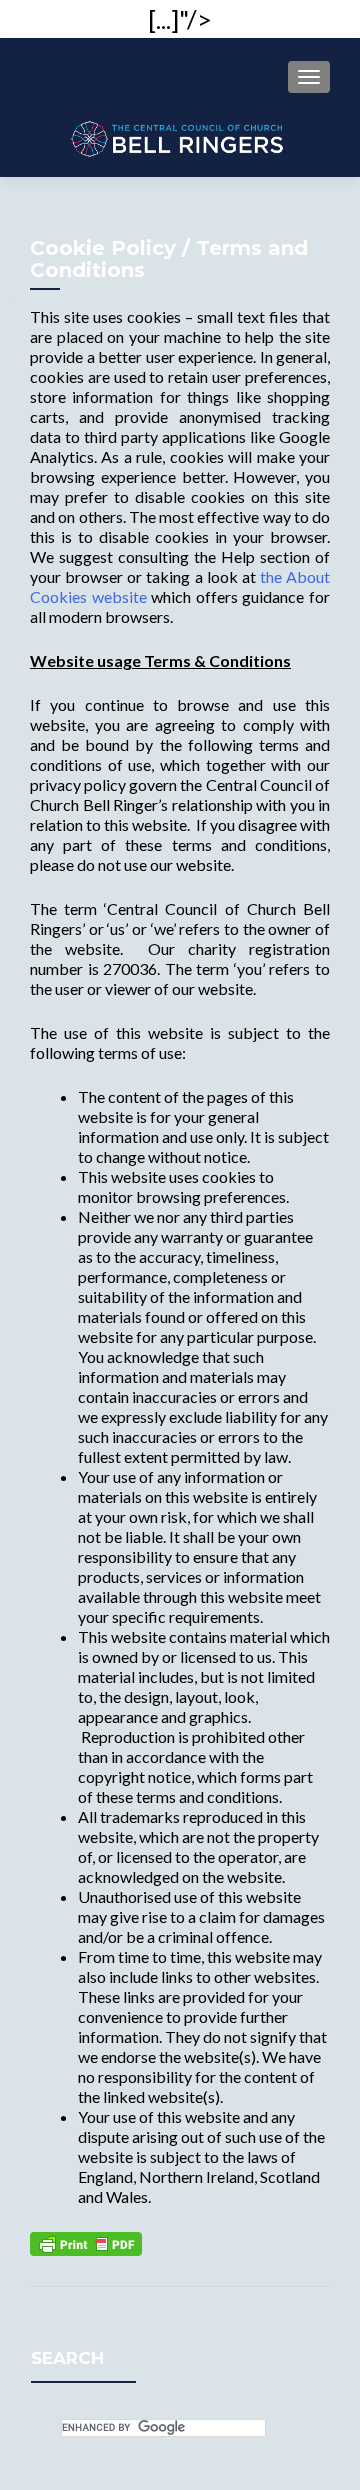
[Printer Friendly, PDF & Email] (86, 2241)
